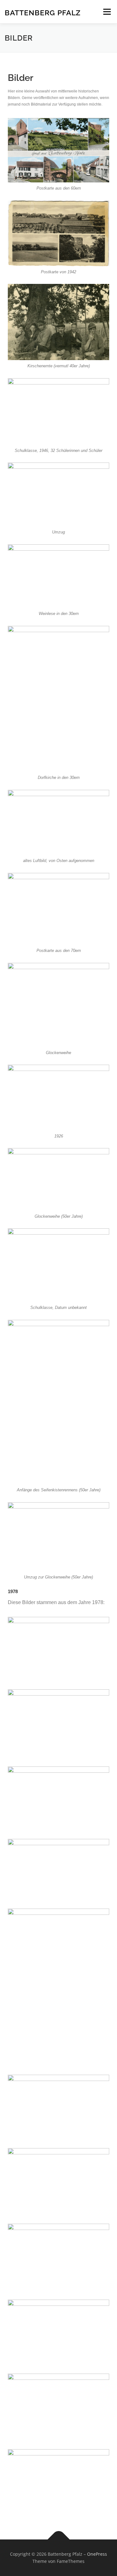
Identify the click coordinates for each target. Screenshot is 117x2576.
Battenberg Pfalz (43, 12)
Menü (106, 12)
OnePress (97, 2554)
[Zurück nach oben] (58, 2539)
